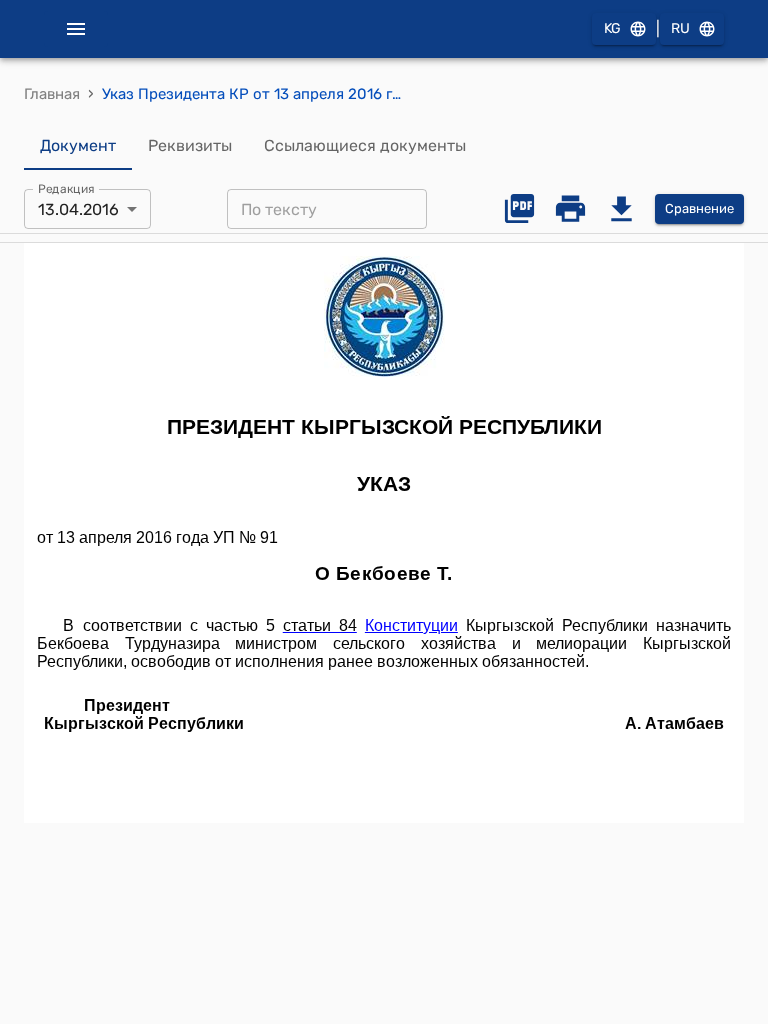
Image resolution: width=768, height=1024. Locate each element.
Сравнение (699, 208)
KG (612, 28)
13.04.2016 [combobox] (78, 209)
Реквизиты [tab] (190, 145)
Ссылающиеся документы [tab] (365, 145)
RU (680, 28)
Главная (52, 94)
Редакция (66, 189)
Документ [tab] (78, 145)
